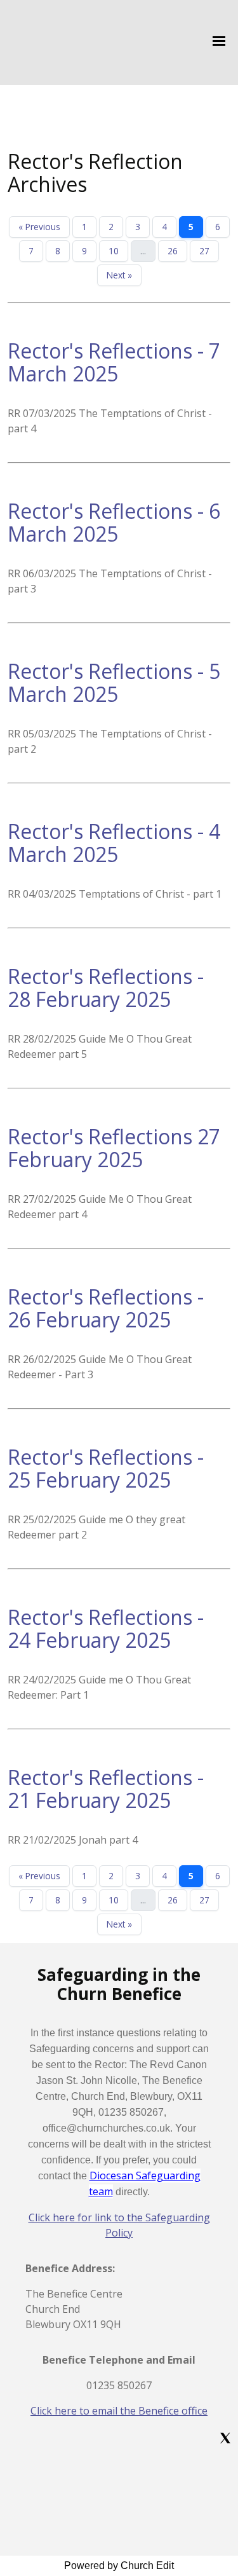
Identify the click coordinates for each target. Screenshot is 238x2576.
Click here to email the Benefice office (119, 2411)
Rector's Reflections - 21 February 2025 (106, 1789)
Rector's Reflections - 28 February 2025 (106, 988)
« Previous (39, 227)
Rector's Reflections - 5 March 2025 (114, 682)
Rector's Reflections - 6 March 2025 (114, 522)
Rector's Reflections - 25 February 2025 (106, 1468)
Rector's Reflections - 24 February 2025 (106, 1628)
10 (114, 251)
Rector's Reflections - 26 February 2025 (106, 1308)
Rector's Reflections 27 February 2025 (114, 1148)
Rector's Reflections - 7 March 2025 (114, 362)
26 (173, 251)
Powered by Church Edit (119, 2566)
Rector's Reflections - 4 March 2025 (114, 843)
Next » (119, 275)
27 (204, 251)
